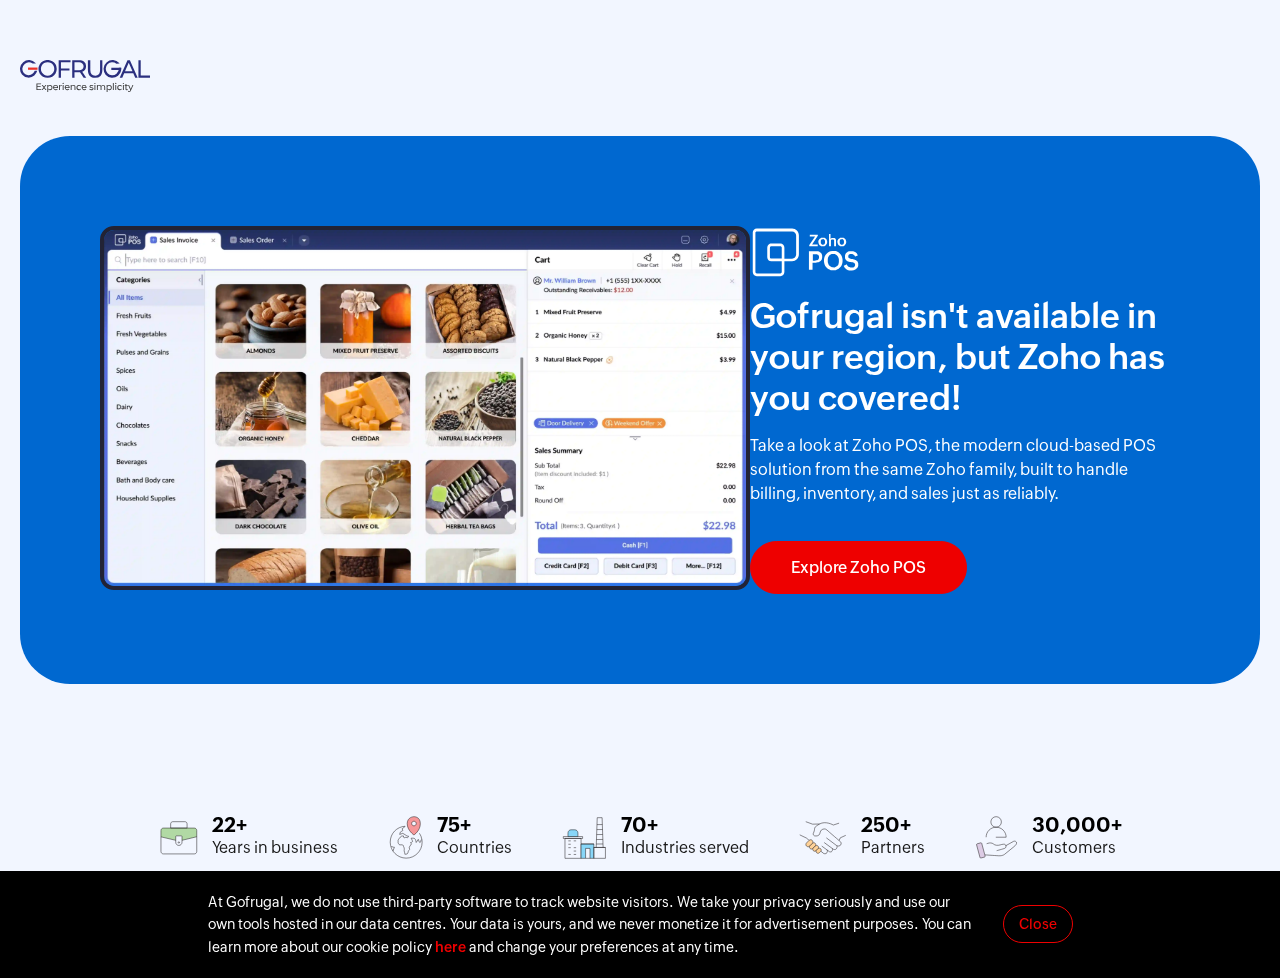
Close (1038, 924)
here (450, 947)
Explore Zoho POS (858, 567)
